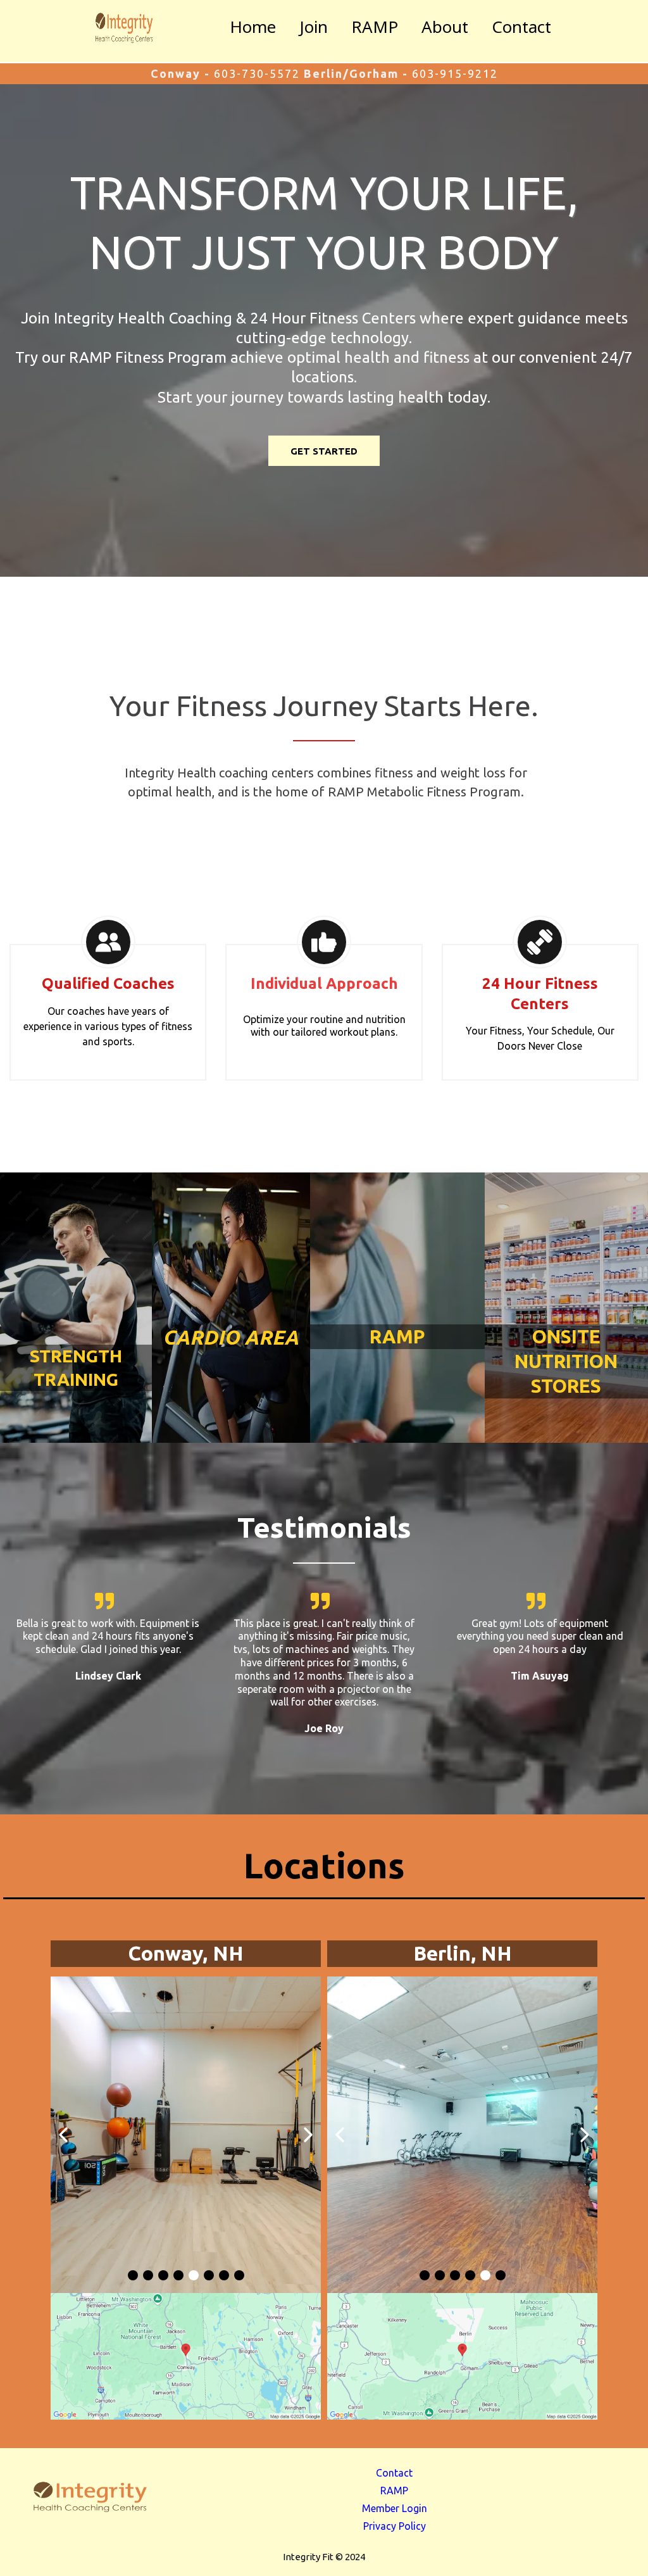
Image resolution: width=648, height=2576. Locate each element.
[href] (186, 2356)
